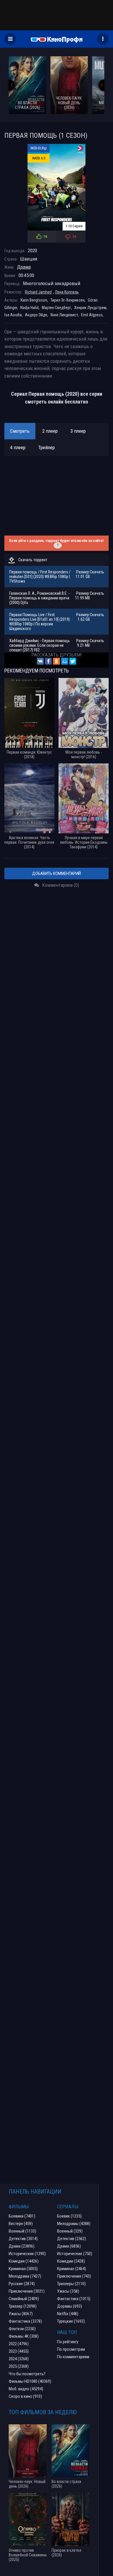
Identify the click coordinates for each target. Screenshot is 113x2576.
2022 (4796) (19, 2344)
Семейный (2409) (24, 2299)
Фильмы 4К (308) (24, 2336)
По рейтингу (68, 2342)
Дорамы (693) (70, 2306)
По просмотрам (71, 2349)
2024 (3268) (19, 2359)
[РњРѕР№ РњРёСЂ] (65, 661)
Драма (24, 267)
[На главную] (57, 39)
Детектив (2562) (72, 2239)
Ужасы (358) (68, 2291)
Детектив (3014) (23, 2239)
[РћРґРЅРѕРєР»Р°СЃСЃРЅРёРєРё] (57, 661)
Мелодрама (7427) (25, 2276)
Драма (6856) (69, 2246)
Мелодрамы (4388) (74, 2224)
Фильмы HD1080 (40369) (30, 2381)
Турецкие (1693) (71, 2321)
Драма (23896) (22, 2246)
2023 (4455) (19, 2351)
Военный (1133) (22, 2231)
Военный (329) (70, 2231)
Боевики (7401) (22, 2216)
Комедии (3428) (71, 2261)
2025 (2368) (19, 2366)
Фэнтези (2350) (22, 2329)
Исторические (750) (75, 2254)
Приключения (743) (74, 2276)
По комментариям (73, 2357)
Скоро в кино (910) (25, 2396)
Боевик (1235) (69, 2216)
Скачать (97, 572)
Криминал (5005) (23, 2269)
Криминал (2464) (72, 2269)
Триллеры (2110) (71, 2284)
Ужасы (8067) (21, 2314)
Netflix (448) (68, 2314)
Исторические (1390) (27, 2254)
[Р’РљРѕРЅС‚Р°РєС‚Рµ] (40, 661)
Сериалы (68, 2207)
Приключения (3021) (27, 2291)
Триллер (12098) (23, 2306)
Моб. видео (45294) (26, 2389)
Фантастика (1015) (74, 2299)
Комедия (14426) (24, 2261)
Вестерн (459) (21, 2224)
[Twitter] (73, 661)
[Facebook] (48, 661)
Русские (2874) (22, 2284)
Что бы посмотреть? (27, 2374)
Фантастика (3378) (25, 2321)
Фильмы (19, 2207)
